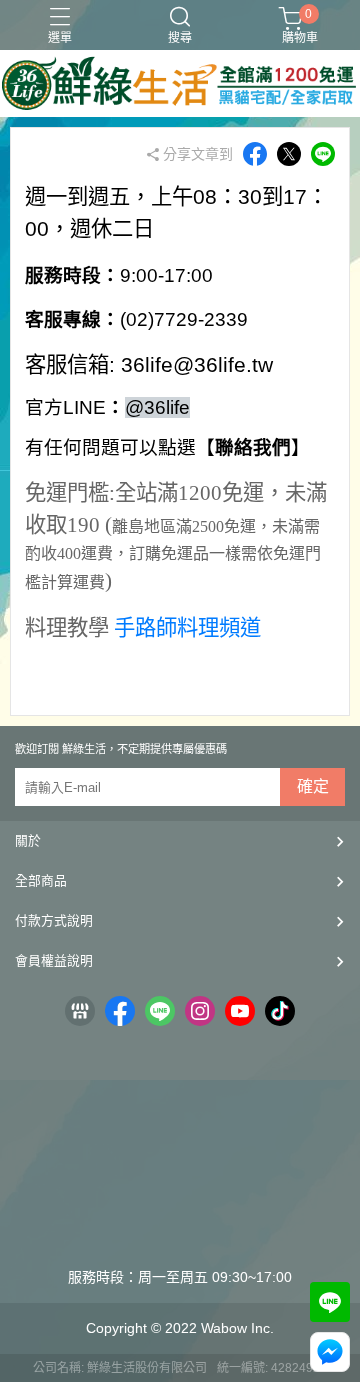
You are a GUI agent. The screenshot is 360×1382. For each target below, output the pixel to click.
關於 (28, 840)
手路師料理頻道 (187, 628)
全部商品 (41, 880)
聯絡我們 (253, 447)
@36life (157, 407)
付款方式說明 (54, 920)
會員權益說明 (54, 960)
